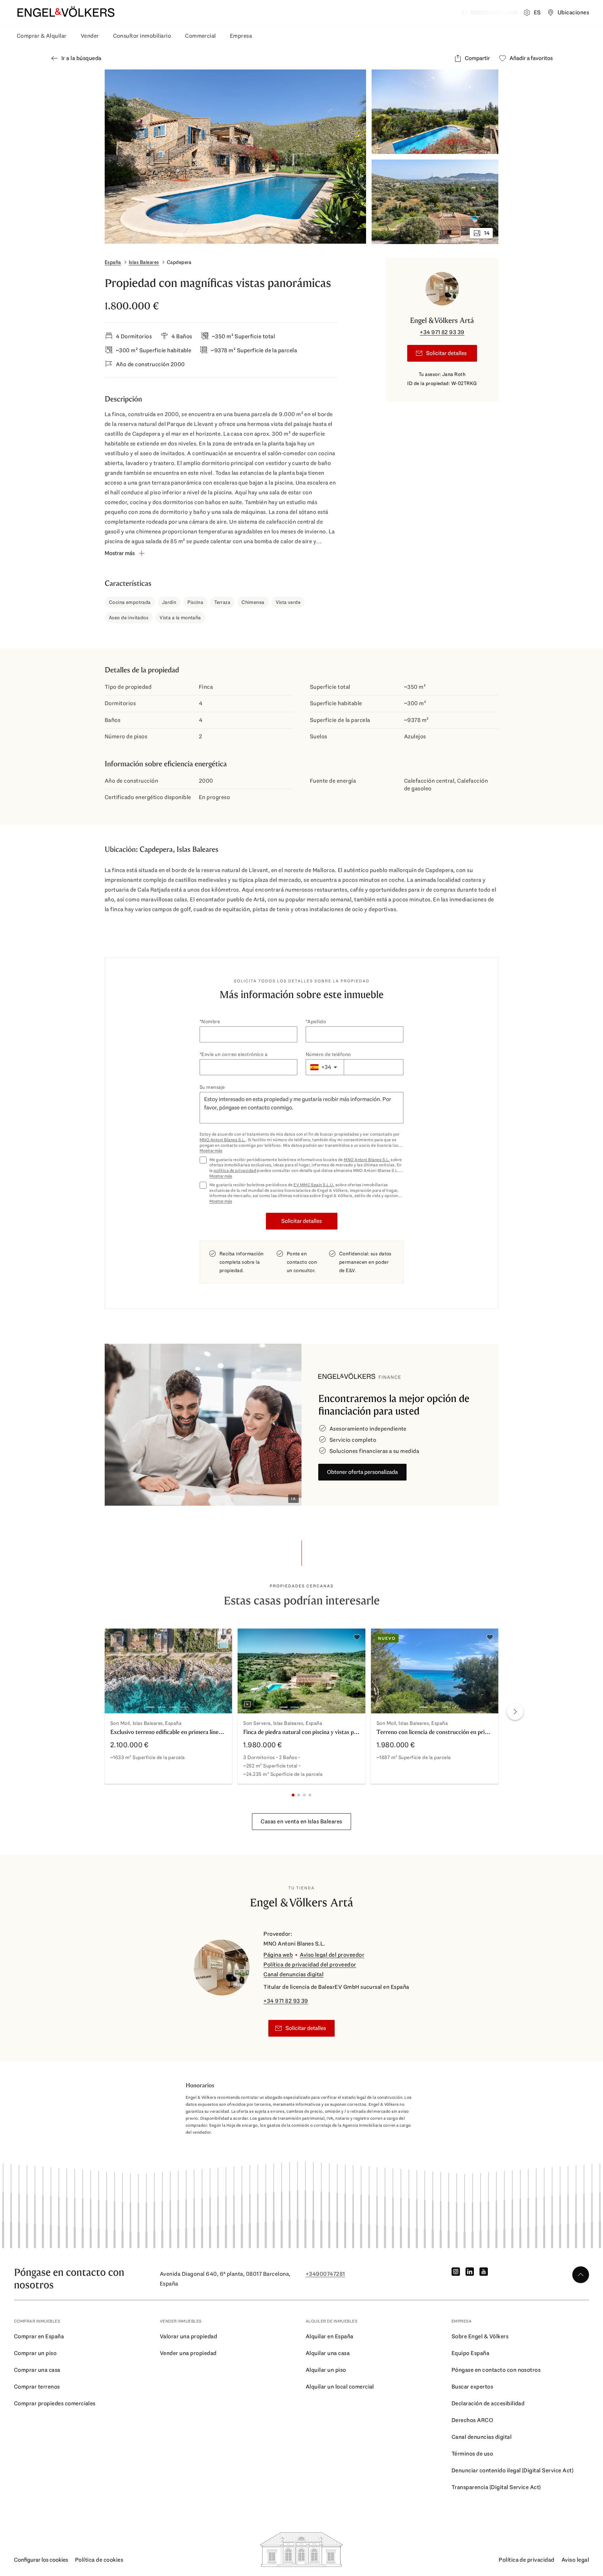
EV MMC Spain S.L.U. (314, 1185)
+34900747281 (325, 2274)
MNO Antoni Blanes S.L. (223, 1140)
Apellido (317, 1021)
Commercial (200, 36)
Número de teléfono (328, 1054)
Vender (90, 36)
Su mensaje (212, 1087)
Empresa (241, 36)
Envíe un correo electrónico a (234, 1054)
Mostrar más (211, 1151)
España (113, 262)
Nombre (211, 1021)
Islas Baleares (144, 262)
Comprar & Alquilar (42, 36)
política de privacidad (235, 1171)
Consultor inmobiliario (142, 36)
